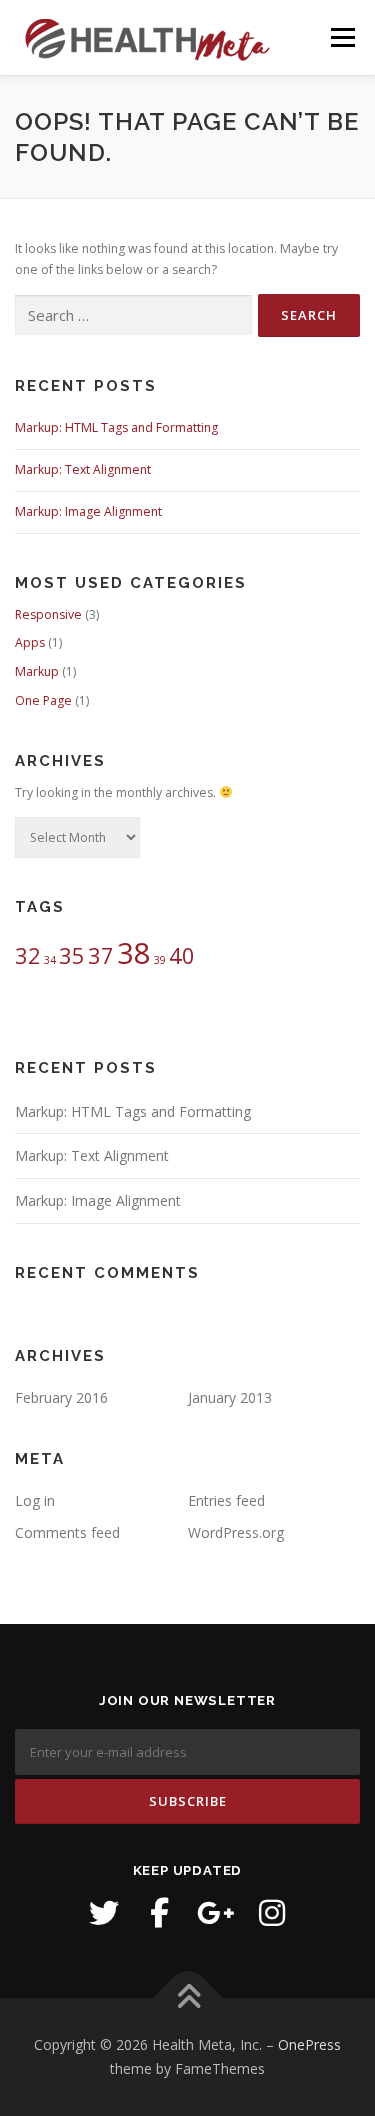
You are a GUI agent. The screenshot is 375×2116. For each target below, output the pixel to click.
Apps (30, 642)
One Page (43, 700)
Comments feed (67, 1532)
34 (50, 960)
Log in (35, 1500)
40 (182, 955)
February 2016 (61, 1397)
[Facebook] (160, 1913)
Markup (37, 671)
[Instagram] (272, 1913)
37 (101, 955)
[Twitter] (104, 1913)
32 (28, 955)
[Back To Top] (187, 1998)
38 (134, 953)
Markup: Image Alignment (88, 511)
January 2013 (230, 1397)
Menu (341, 37)
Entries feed (226, 1500)
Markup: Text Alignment (83, 469)
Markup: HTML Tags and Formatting (116, 427)
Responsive (48, 614)
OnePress (309, 2044)
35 (72, 955)
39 (160, 960)
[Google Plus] (216, 1913)
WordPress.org (236, 1532)
